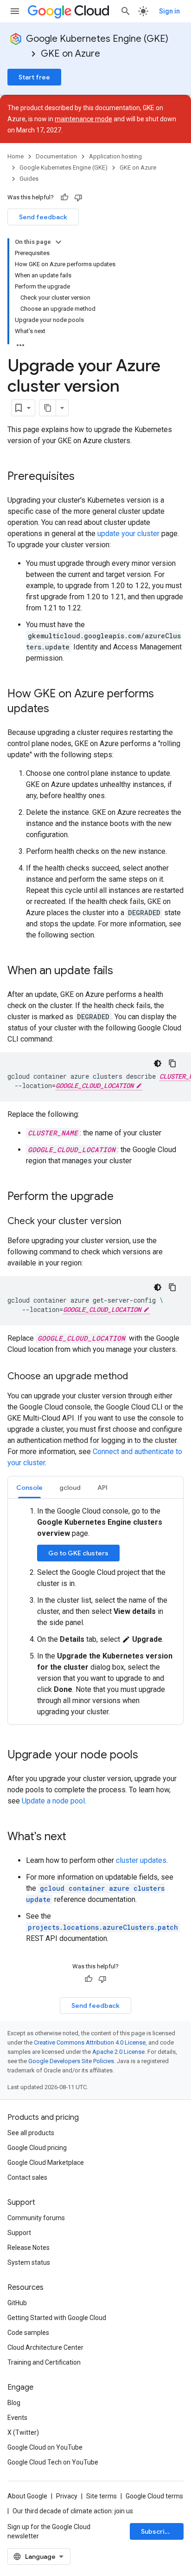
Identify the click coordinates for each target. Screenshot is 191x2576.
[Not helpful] (78, 197)
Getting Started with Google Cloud (57, 2318)
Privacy (67, 2496)
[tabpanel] (95, 1612)
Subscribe (157, 2531)
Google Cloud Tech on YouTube (53, 2462)
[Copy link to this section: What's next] (76, 1837)
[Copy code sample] (172, 1063)
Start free (34, 77)
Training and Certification (44, 2362)
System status (29, 2262)
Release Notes (29, 2248)
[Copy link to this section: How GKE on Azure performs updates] (58, 709)
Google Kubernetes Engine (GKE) (97, 39)
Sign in (169, 11)
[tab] (29, 1487)
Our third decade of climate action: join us (73, 2511)
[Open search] (126, 11)
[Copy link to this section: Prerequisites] (84, 477)
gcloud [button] (70, 1488)
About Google (27, 2496)
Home (16, 156)
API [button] (102, 1488)
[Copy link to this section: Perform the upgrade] (123, 1197)
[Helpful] (64, 197)
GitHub (17, 2303)
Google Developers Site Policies (71, 2061)
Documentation (56, 156)
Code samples (28, 2333)
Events (17, 2418)
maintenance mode (83, 119)
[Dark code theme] (158, 1063)
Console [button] (29, 1488)
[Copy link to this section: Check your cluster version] (131, 1222)
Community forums (36, 2218)
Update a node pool (53, 1801)
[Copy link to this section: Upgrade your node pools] (147, 1756)
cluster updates (141, 1860)
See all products (31, 2133)
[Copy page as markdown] (48, 408)
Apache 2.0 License (118, 2052)
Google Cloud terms (154, 2496)
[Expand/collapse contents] (58, 242)
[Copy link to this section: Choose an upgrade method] (137, 1377)
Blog (14, 2403)
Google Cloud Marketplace (46, 2163)
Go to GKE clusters (78, 1553)
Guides (29, 179)
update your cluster (128, 534)
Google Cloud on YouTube (45, 2447)
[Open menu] (15, 11)
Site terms (102, 2496)
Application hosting (115, 156)
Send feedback (43, 217)
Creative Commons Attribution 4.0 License (90, 2042)
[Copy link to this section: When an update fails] (122, 971)
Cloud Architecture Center (45, 2347)
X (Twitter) (23, 2432)
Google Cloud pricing (37, 2148)
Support (19, 2233)
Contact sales (27, 2177)
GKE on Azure (70, 54)
